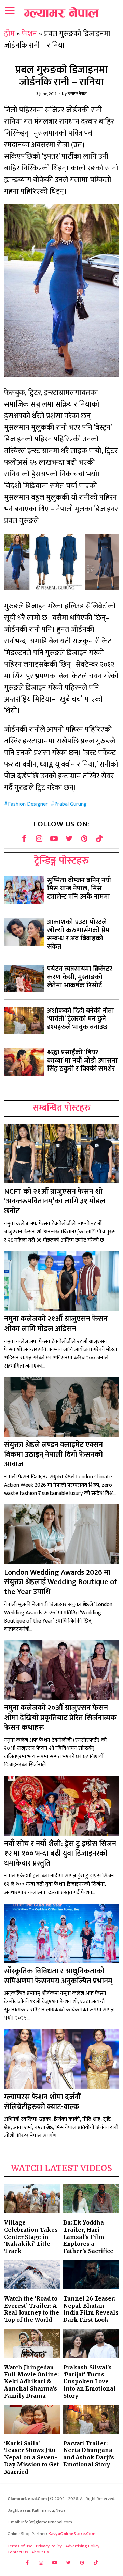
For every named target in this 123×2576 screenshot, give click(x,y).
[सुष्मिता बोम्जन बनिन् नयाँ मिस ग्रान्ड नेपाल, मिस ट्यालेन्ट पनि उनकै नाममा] (24, 890)
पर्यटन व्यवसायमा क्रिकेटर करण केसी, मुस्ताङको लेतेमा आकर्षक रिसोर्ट (80, 977)
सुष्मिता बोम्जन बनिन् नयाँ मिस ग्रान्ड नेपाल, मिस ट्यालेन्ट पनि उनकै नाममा (79, 888)
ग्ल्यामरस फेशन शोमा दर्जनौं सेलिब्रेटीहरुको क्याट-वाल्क (42, 2102)
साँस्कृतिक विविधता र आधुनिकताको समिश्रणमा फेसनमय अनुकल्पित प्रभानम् (58, 1976)
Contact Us (18, 2552)
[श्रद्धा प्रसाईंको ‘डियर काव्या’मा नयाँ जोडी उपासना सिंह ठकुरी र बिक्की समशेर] (24, 1062)
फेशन (29, 34)
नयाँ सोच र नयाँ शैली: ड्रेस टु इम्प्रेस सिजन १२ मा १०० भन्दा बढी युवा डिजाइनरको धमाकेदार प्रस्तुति (60, 1854)
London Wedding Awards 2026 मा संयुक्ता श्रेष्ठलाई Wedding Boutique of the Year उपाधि (61, 1582)
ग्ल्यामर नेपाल (77, 94)
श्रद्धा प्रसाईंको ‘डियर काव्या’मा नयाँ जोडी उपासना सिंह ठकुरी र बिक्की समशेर (82, 1061)
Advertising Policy (82, 2546)
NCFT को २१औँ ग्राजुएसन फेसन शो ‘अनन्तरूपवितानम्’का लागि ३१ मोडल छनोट (55, 1201)
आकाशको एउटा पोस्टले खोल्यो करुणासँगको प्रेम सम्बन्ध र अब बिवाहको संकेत (78, 934)
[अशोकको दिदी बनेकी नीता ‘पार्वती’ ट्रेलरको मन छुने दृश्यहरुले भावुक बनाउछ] (24, 1020)
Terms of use (20, 2546)
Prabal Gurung (71, 804)
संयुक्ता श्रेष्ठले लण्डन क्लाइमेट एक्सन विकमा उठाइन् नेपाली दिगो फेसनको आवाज (53, 1454)
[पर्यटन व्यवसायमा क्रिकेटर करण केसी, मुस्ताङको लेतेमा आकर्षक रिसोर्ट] (24, 979)
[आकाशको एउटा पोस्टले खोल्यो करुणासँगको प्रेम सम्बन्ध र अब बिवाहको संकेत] (24, 932)
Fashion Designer (28, 804)
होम (9, 34)
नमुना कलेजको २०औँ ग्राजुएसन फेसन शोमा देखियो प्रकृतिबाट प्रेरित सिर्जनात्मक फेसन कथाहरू (60, 1718)
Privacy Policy (49, 2546)
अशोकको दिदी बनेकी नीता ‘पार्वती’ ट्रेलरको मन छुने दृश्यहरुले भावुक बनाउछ (81, 1019)
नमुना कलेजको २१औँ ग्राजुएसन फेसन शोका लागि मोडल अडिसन (56, 1324)
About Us (40, 2552)
